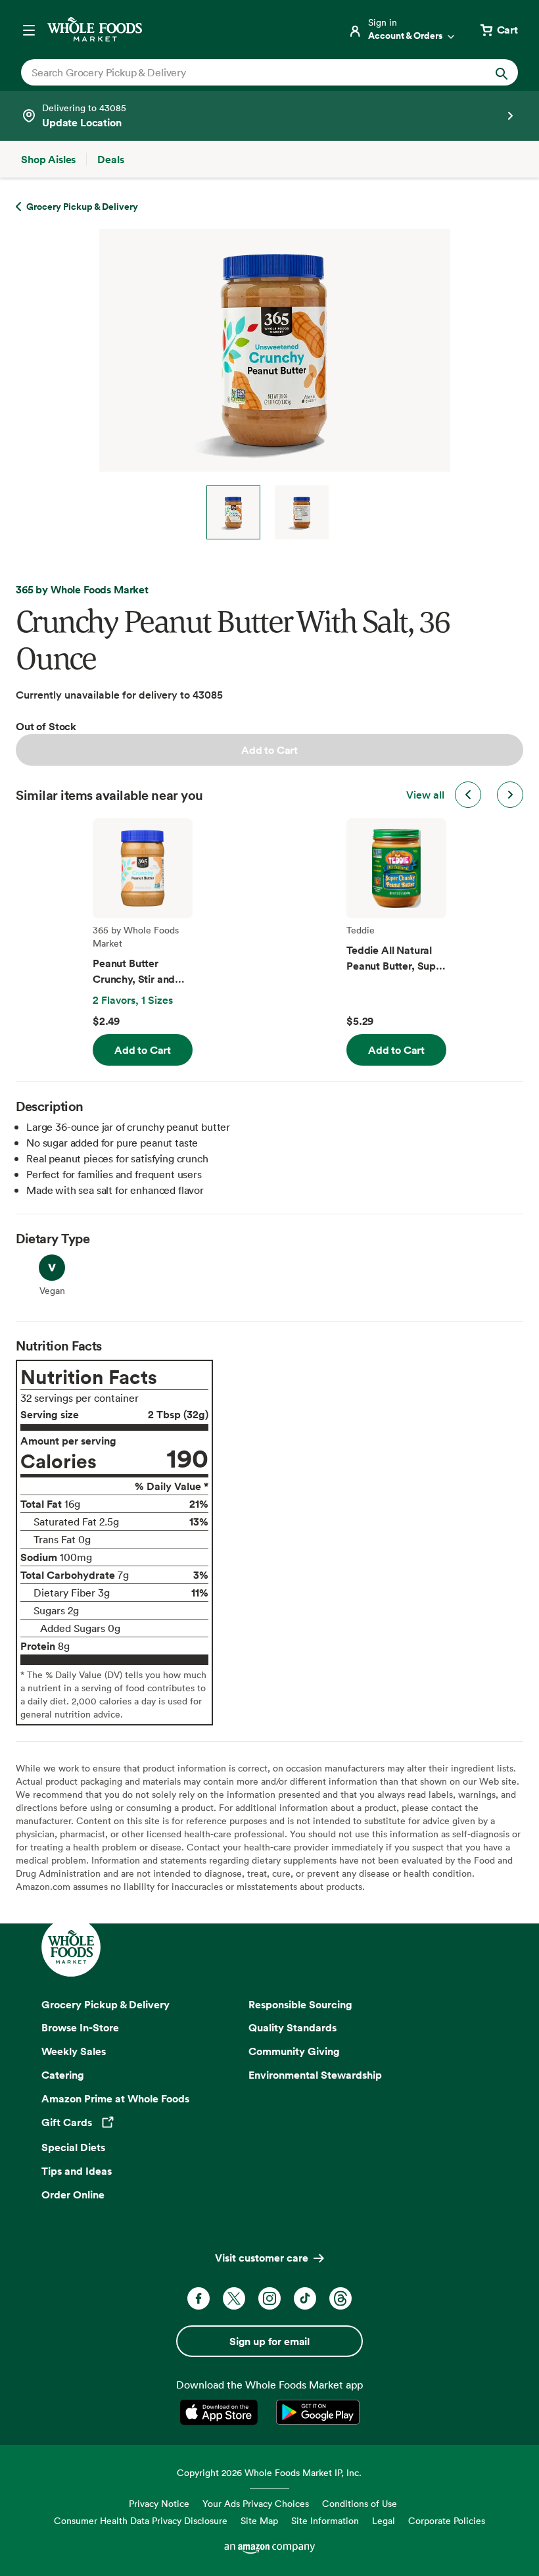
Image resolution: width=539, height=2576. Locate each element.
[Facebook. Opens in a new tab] (199, 2298)
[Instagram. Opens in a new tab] (269, 2298)
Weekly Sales (74, 2051)
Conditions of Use (360, 2503)
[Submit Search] (502, 72)
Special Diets (73, 2147)
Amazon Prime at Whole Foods (115, 2098)
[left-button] (468, 795)
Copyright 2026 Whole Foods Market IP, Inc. (269, 2472)
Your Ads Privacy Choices (256, 2503)
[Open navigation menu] (29, 30)
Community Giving (294, 2051)
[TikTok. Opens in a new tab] (305, 2298)
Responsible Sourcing (300, 2004)
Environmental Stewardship (315, 2075)
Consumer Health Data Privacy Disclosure (141, 2520)
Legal (384, 2520)
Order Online (73, 2194)
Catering (63, 2075)
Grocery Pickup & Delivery (105, 2004)
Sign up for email (269, 2341)
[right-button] (510, 795)
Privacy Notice (159, 2503)
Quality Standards (293, 2027)
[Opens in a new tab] (221, 2412)
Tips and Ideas (77, 2171)
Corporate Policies (447, 2520)
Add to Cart (269, 750)
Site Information (325, 2520)
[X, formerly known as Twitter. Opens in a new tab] (234, 2298)
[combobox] (246, 72)
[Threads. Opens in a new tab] (340, 2298)
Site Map (259, 2520)
